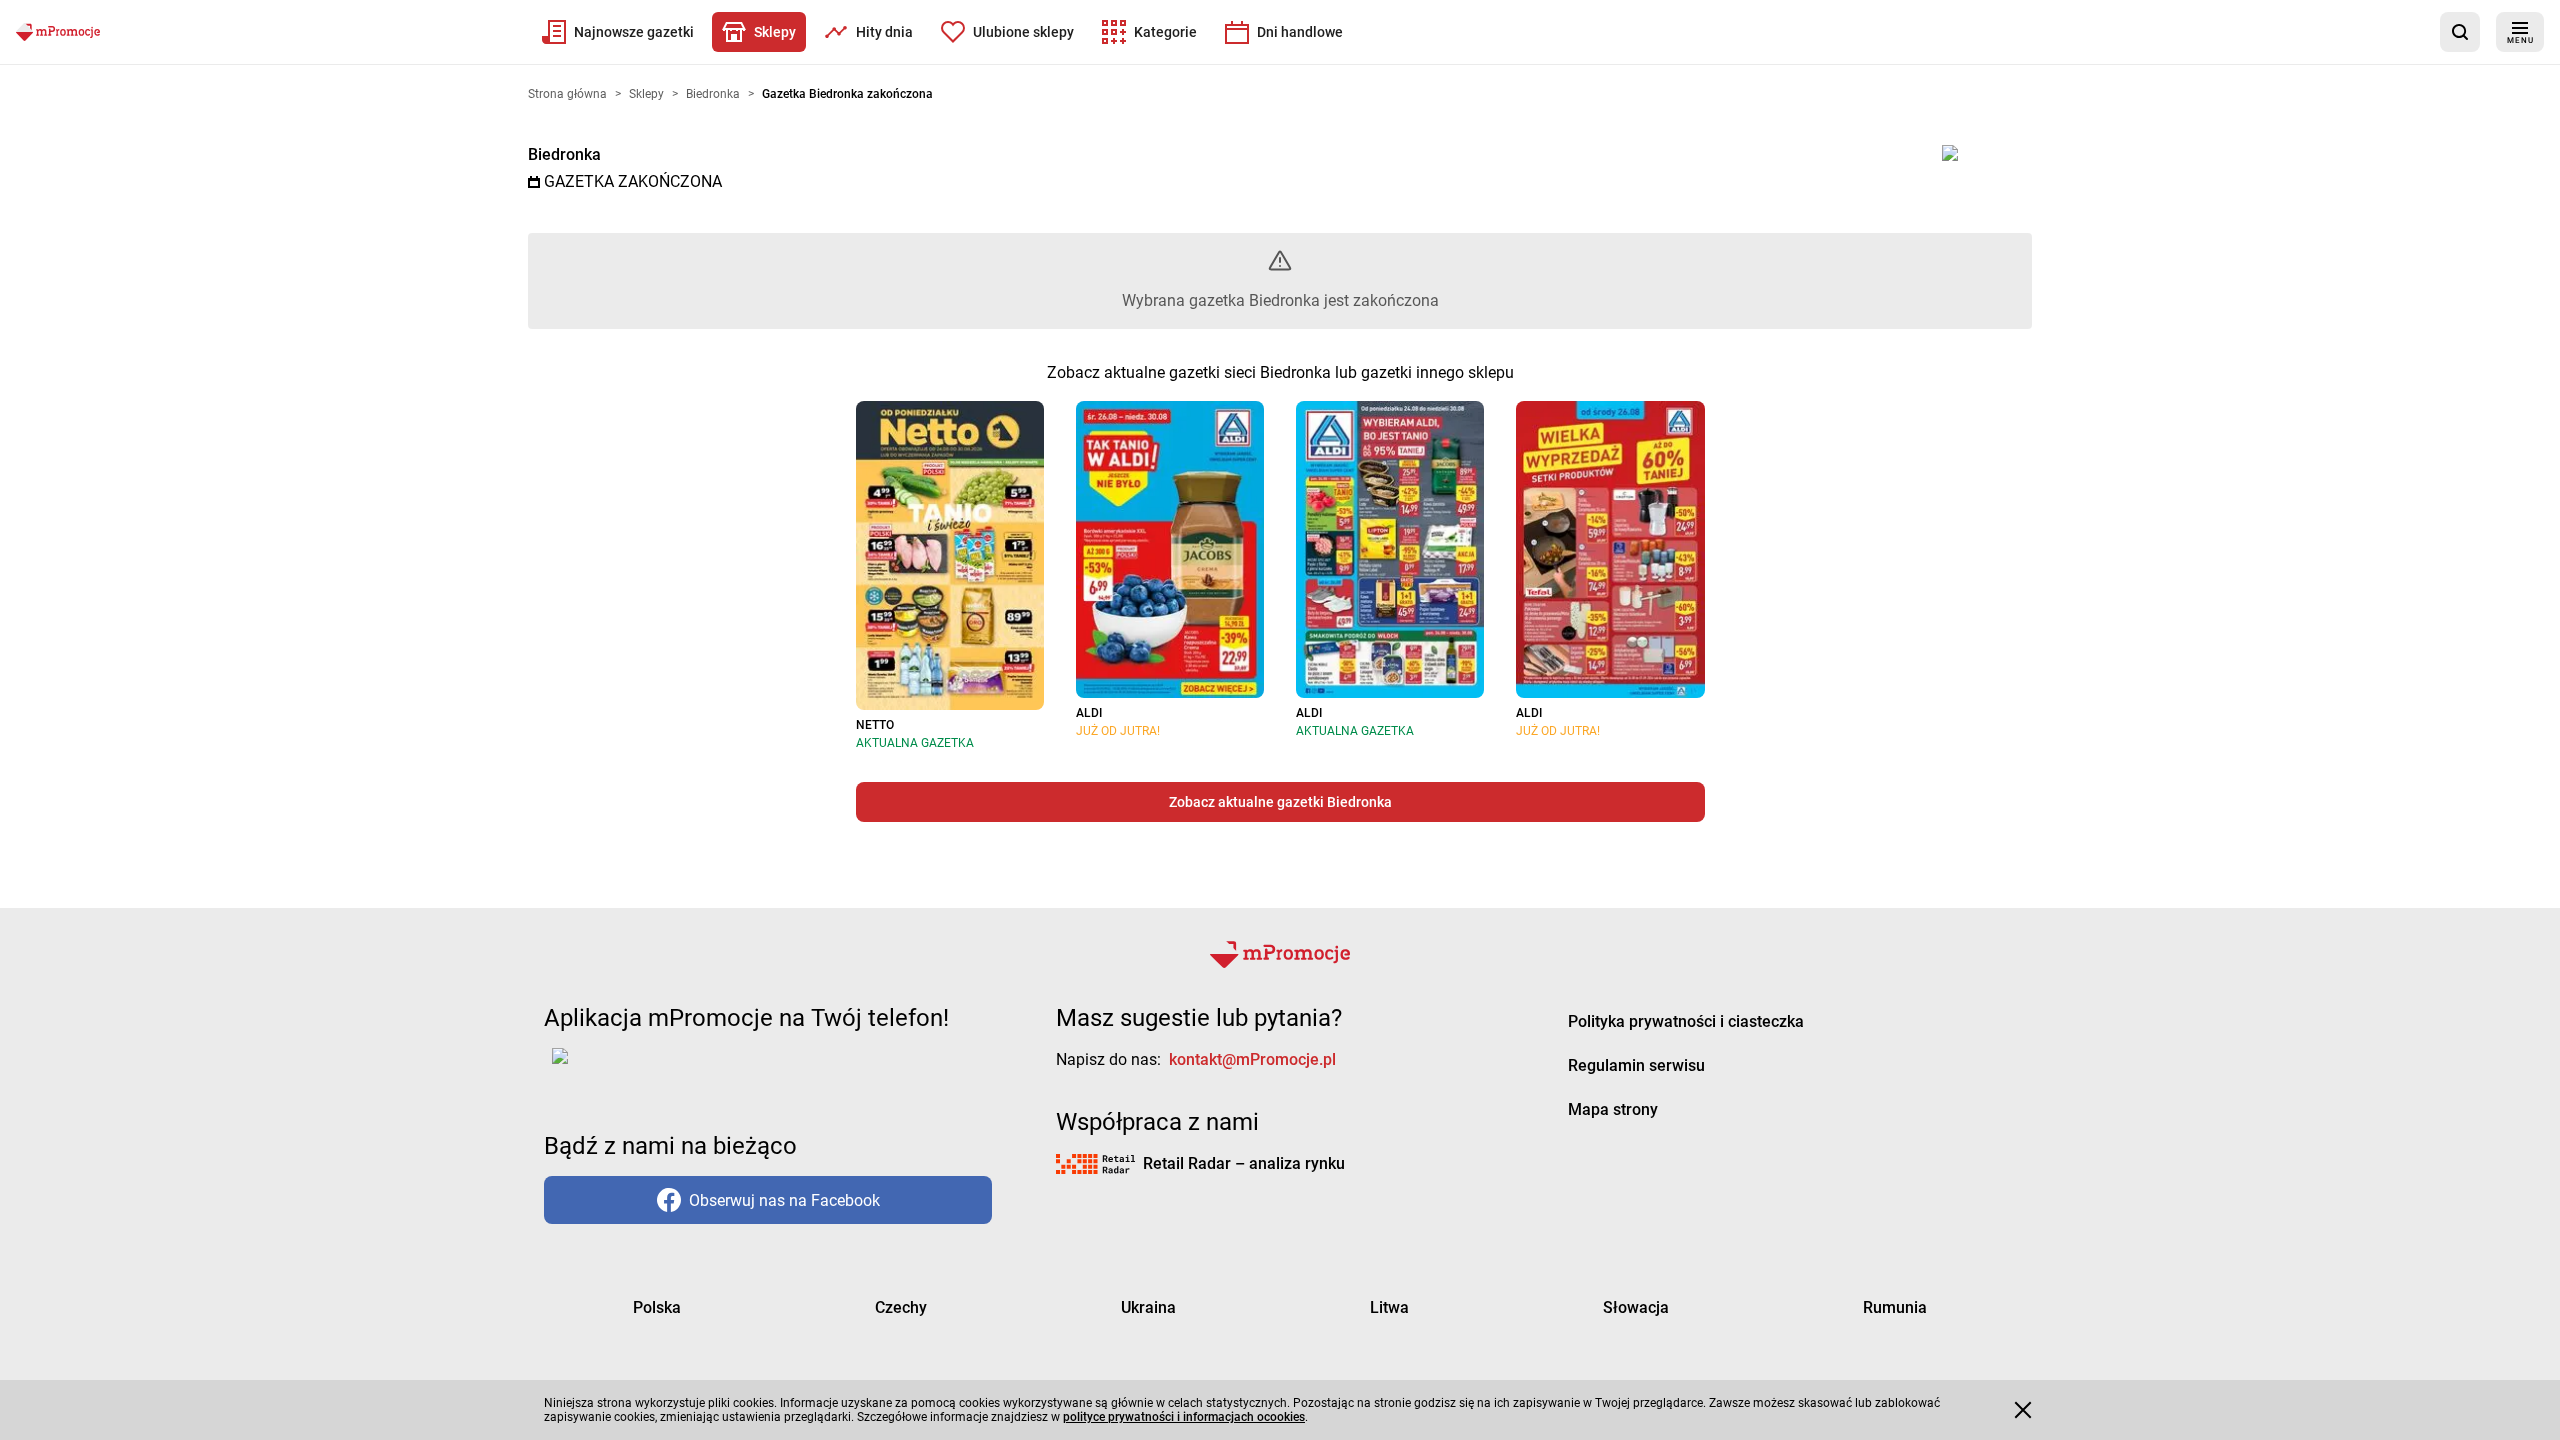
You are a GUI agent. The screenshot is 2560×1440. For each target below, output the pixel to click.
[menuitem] (618, 32)
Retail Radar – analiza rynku (1244, 1163)
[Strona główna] (58, 32)
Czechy (901, 1307)
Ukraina (1148, 1307)
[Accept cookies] (2023, 1410)
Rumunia (1895, 1307)
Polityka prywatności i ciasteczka (1686, 1021)
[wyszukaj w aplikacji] (2460, 32)
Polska (657, 1307)
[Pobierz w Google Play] (622, 1068)
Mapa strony (1613, 1109)
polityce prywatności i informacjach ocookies (1184, 1417)
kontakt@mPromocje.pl (1252, 1059)
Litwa (1389, 1307)
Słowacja (1636, 1307)
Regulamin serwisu (1636, 1065)
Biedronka (564, 154)
